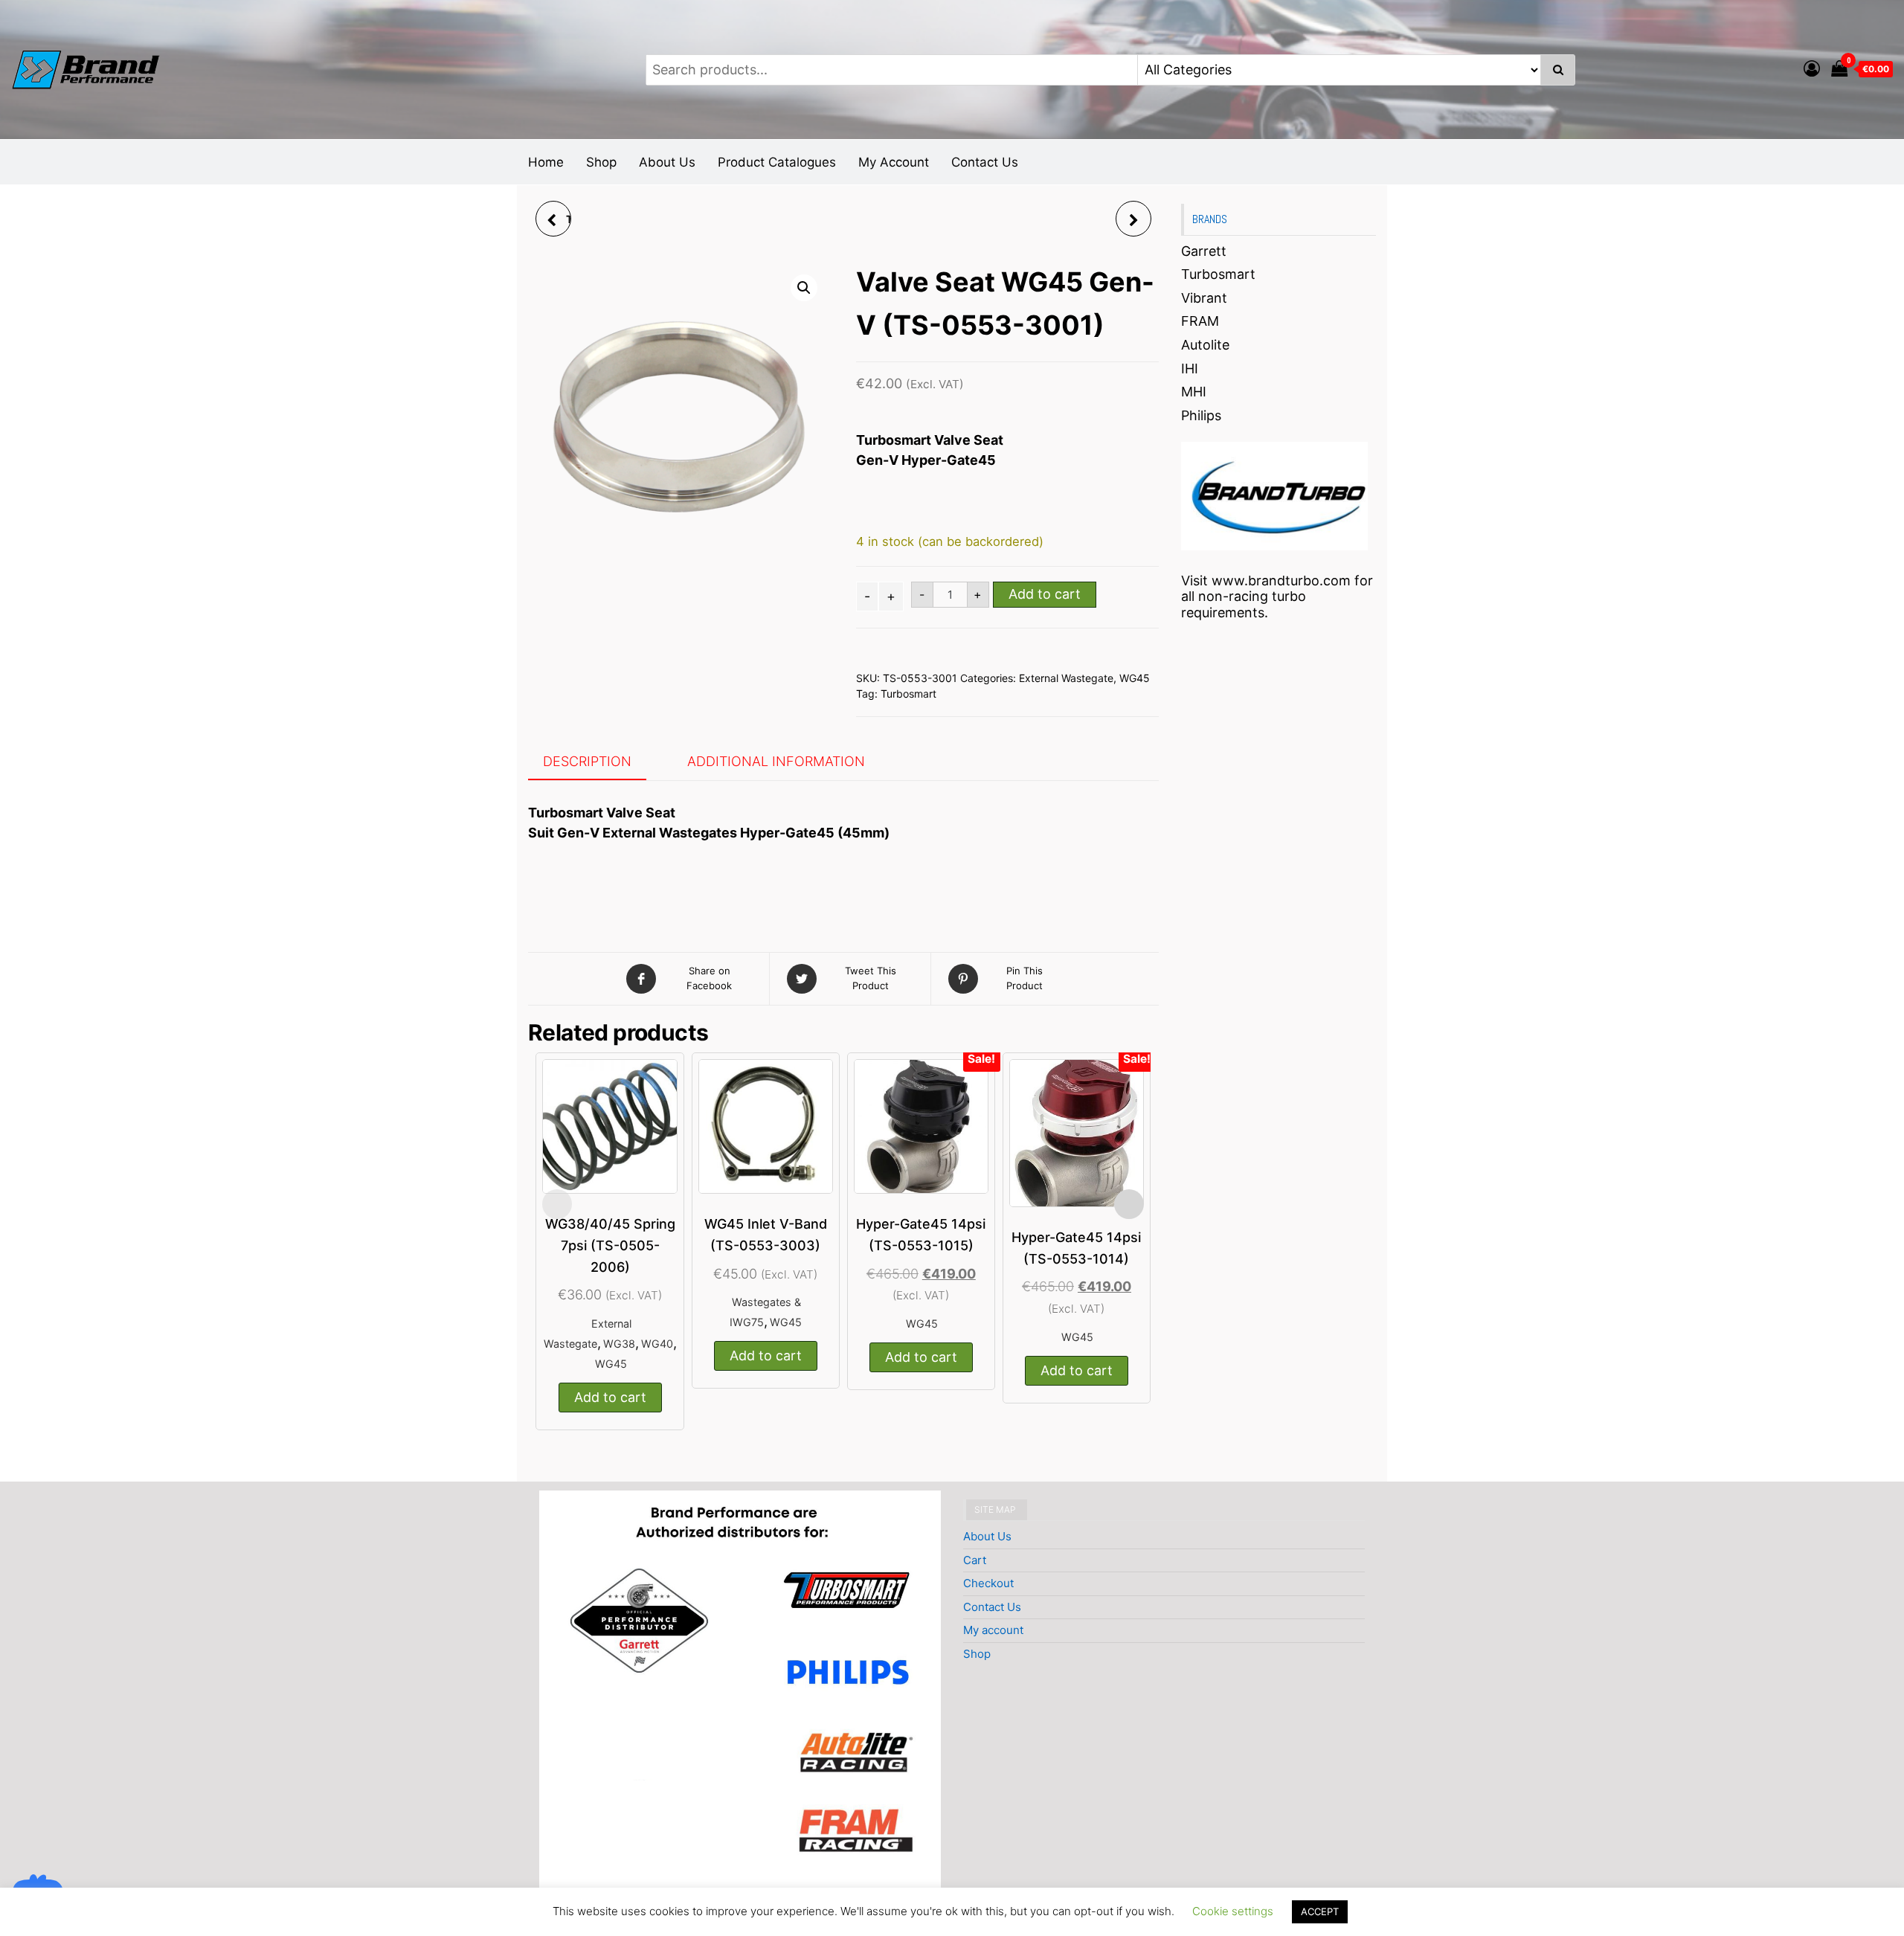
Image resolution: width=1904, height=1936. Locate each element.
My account (993, 1630)
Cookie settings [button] (1233, 1911)
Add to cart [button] (610, 1397)
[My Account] (1812, 68)
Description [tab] (587, 761)
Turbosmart (908, 694)
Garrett (1204, 251)
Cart (975, 1560)
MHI (1194, 392)
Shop (601, 162)
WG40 (657, 1344)
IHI (1190, 369)
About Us (667, 162)
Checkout (988, 1583)
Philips (1201, 415)
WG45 (1135, 678)
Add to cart (1045, 594)
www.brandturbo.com (1281, 581)
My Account (894, 162)
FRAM (1200, 321)
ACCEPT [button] (1320, 1911)
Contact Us (985, 162)
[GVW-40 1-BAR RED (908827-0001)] (1133, 219)
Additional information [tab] (776, 761)
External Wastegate (1066, 678)
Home (546, 162)
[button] (804, 288)
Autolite (1205, 345)
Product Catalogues (777, 162)
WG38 (619, 1344)
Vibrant (1204, 298)
